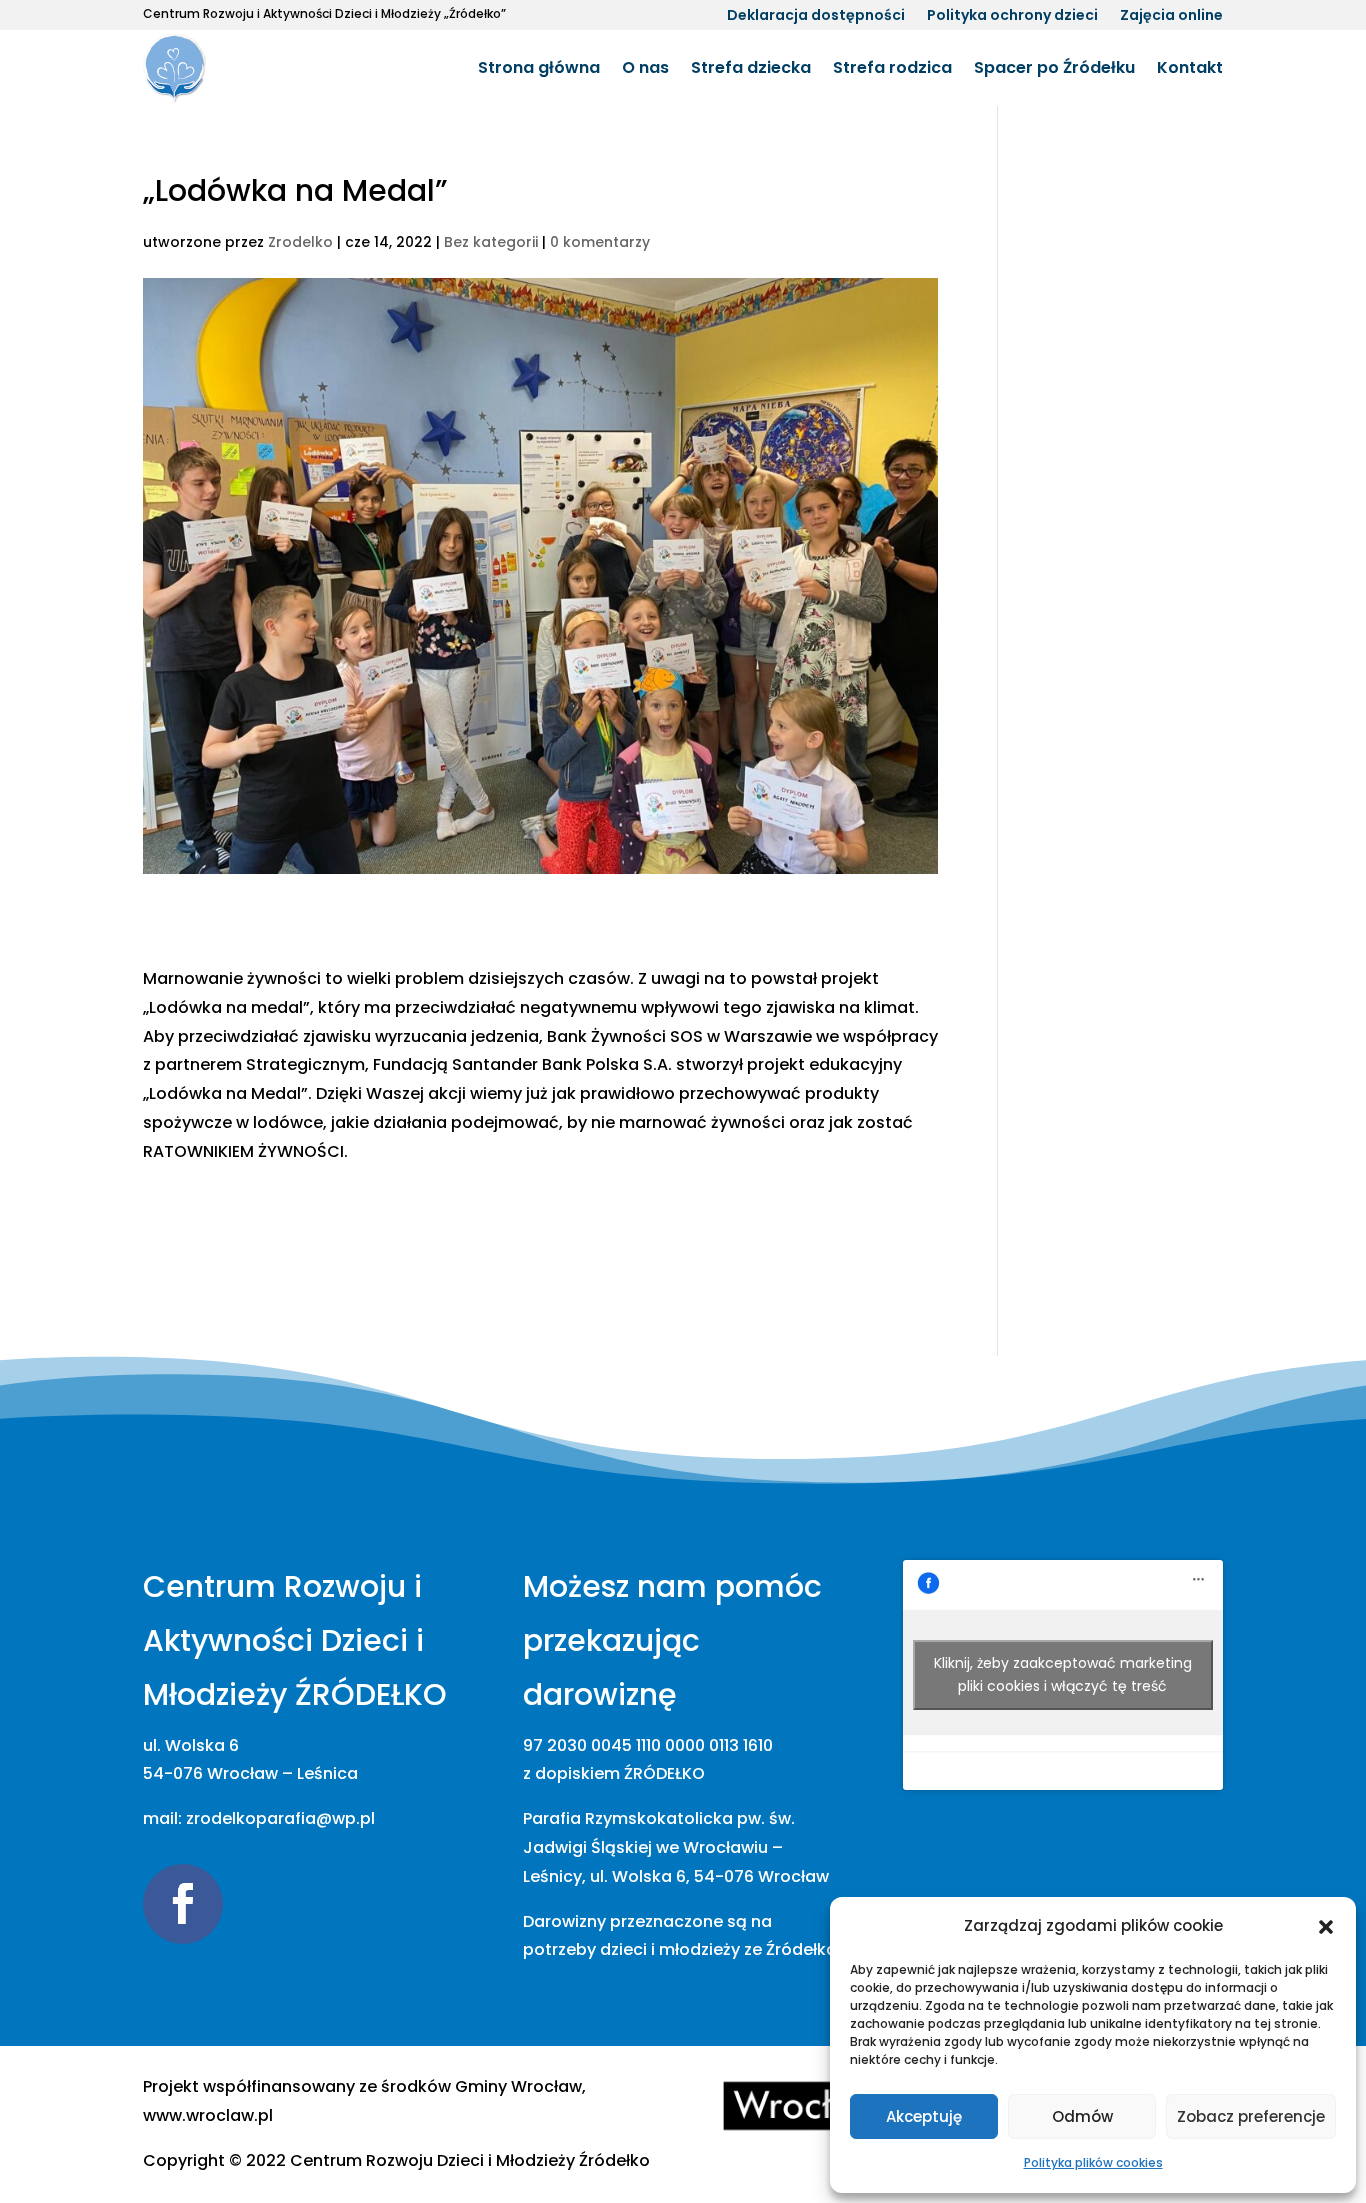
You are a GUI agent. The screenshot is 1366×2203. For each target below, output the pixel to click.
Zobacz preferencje (1251, 2116)
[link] (470, 2160)
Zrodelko (300, 242)
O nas (645, 67)
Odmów (1082, 2116)
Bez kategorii (491, 242)
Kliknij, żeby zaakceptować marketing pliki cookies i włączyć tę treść (1063, 1674)
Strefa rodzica (892, 67)
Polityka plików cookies (1093, 2162)
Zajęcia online (1171, 16)
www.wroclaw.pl (208, 2115)
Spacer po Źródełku (1054, 67)
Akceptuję (924, 2116)
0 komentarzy (600, 242)
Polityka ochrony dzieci (1012, 16)
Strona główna (539, 67)
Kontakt (1190, 67)
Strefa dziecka (751, 67)
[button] (1326, 1927)
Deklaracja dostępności (816, 16)
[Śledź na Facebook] (183, 1904)
